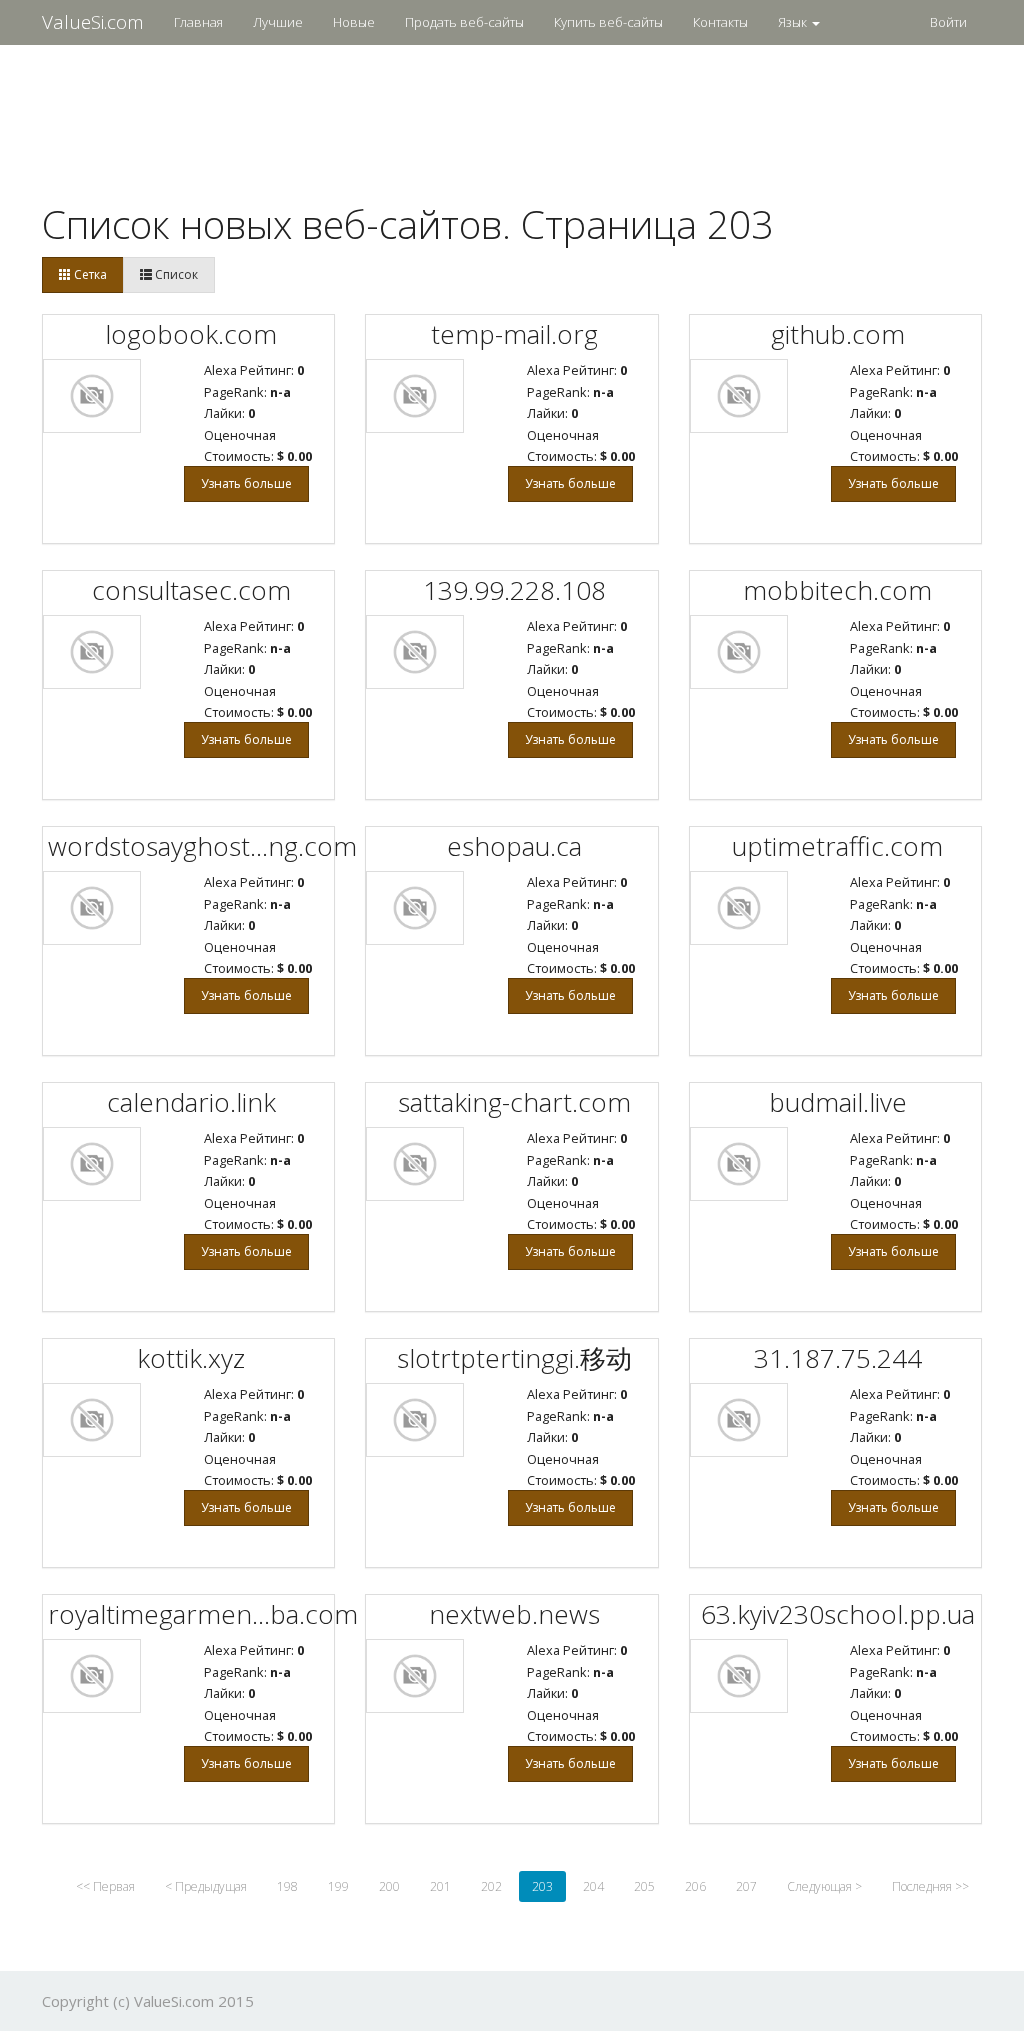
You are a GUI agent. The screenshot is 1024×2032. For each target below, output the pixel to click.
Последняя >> (930, 1886)
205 (644, 1886)
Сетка (89, 274)
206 (695, 1886)
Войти (948, 22)
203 (542, 1886)
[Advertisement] (512, 111)
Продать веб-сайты (464, 22)
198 (287, 1886)
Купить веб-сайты (608, 22)
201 (440, 1886)
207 (746, 1886)
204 (593, 1886)
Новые (354, 22)
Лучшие (278, 22)
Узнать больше (246, 483)
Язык (794, 22)
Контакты (720, 22)
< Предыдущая (206, 1886)
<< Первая (105, 1886)
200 (389, 1886)
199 (338, 1886)
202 (491, 1886)
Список (175, 274)
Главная (198, 22)
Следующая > (824, 1886)
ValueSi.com (93, 22)
